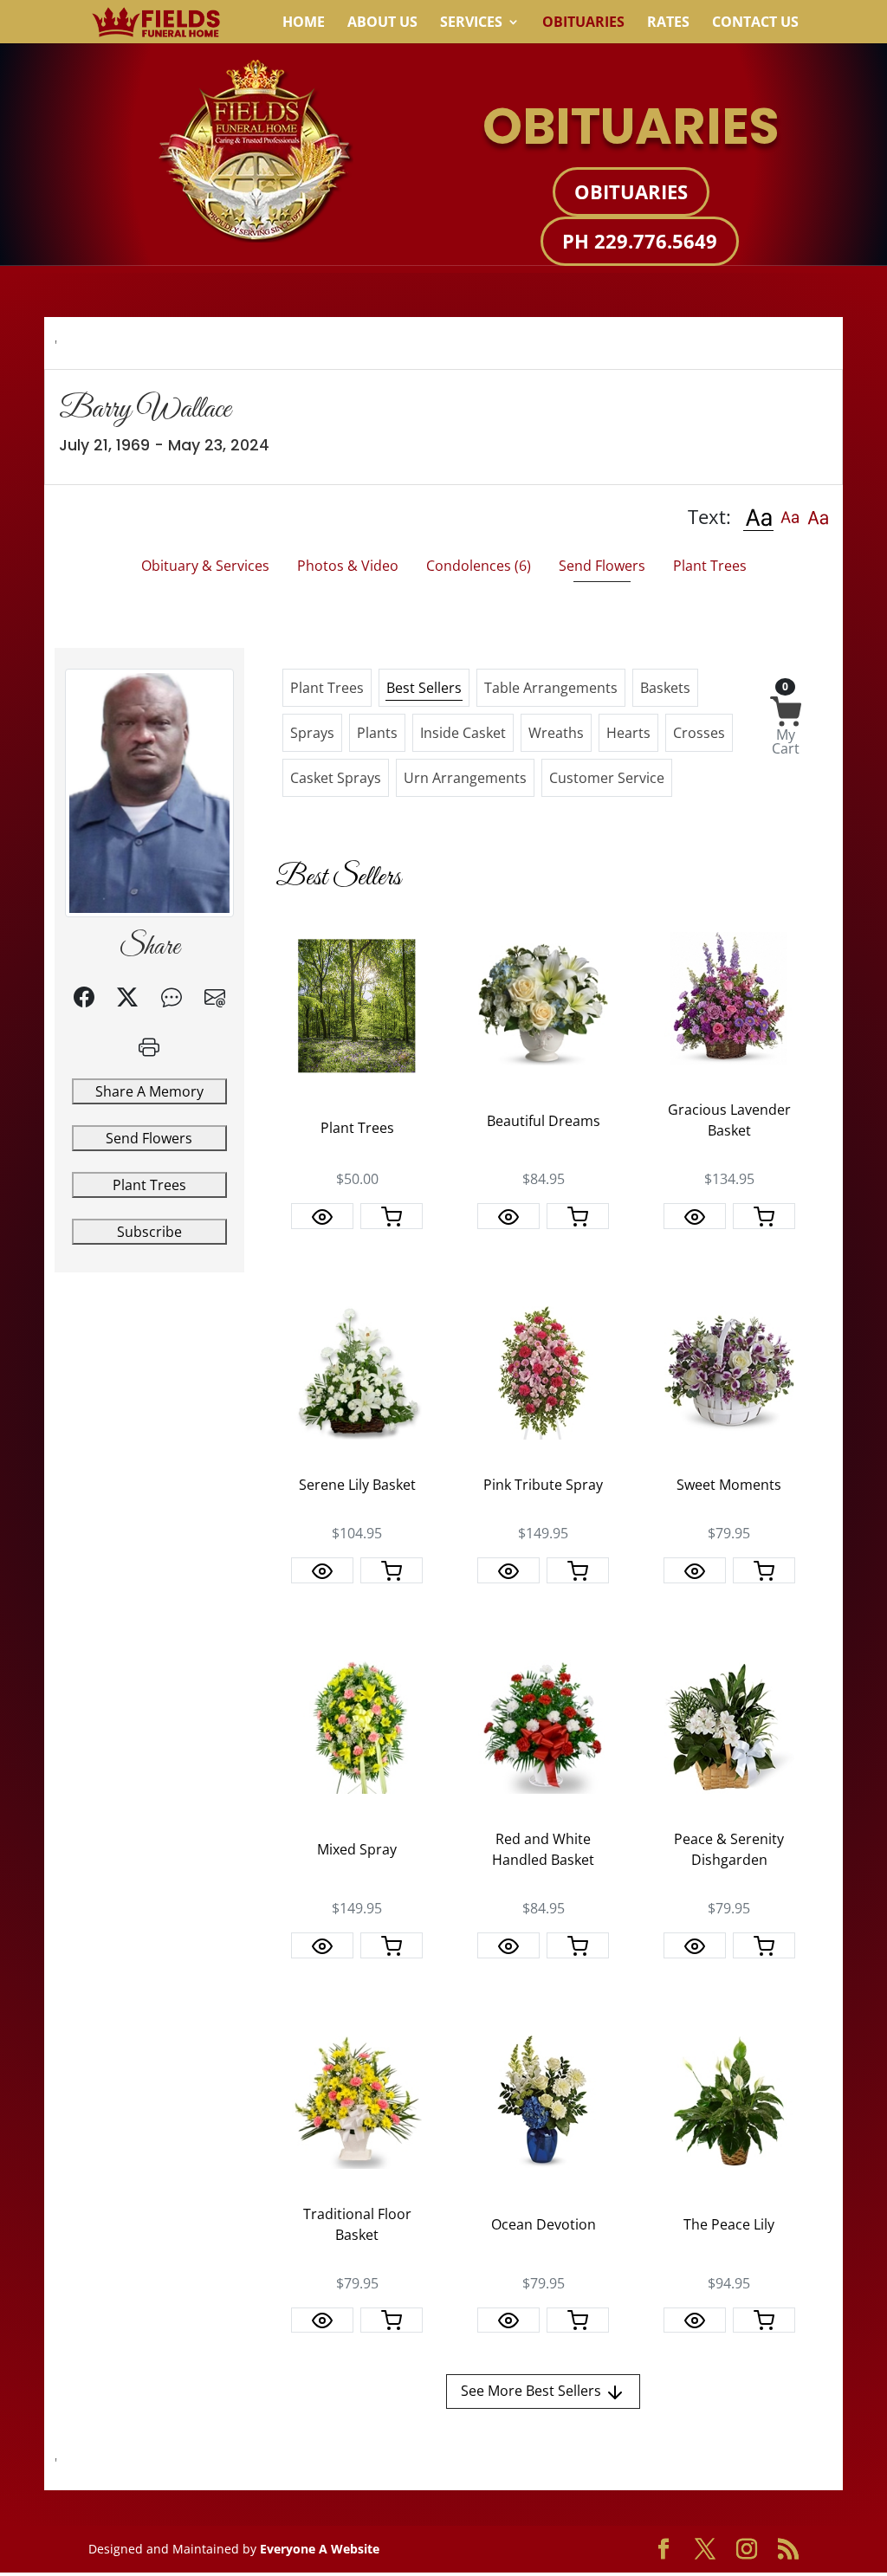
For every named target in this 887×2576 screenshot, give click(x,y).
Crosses (699, 733)
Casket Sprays (336, 778)
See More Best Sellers (533, 2391)
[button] (758, 517)
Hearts (628, 733)
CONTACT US (755, 23)
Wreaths (556, 733)
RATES (668, 23)
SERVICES (471, 23)
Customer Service (607, 778)
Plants (377, 733)
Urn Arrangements (465, 778)
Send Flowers (149, 1138)
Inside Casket (463, 733)
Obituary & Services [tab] (205, 566)
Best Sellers (424, 688)
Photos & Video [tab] (348, 566)
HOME (304, 23)
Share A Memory (149, 1091)
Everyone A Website (320, 2549)
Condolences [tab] (479, 566)
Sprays (312, 733)
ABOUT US (382, 23)
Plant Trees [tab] (710, 566)
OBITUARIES (583, 23)
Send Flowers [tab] (602, 566)
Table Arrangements (551, 688)
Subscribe (149, 1232)
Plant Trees (149, 1185)
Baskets (665, 688)
